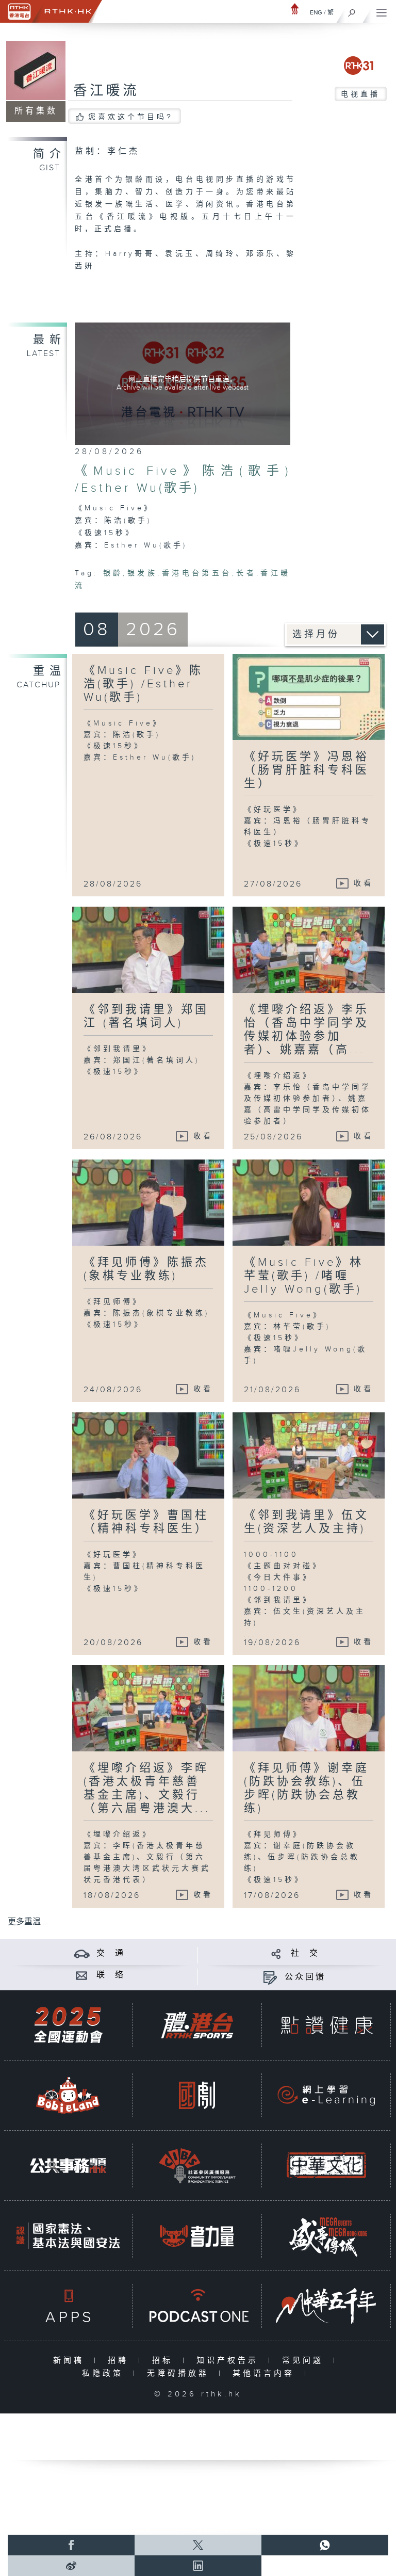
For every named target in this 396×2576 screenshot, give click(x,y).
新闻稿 (71, 2361)
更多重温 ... (28, 1922)
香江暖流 (106, 91)
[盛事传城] (326, 2236)
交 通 (111, 1953)
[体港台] (197, 2025)
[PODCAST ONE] (197, 2306)
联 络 (111, 1975)
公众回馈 (305, 1977)
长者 (246, 573)
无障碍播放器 (180, 2373)
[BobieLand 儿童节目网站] (68, 2095)
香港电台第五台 (197, 573)
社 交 (305, 1953)
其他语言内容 (266, 2373)
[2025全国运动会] (68, 2025)
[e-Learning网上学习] (326, 2095)
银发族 (142, 573)
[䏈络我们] (82, 1975)
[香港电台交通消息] (82, 1953)
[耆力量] (197, 2236)
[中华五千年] (326, 2306)
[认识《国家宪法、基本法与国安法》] (68, 2236)
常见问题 (305, 2361)
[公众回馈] (270, 1977)
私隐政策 (105, 2373)
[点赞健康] (326, 2025)
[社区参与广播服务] (197, 2166)
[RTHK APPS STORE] (68, 2306)
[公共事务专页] (68, 2166)
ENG (316, 12)
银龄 (113, 573)
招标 (165, 2361)
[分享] (276, 1953)
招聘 (120, 2361)
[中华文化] (326, 2166)
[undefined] (295, 9)
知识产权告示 (230, 2361)
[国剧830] (197, 2095)
